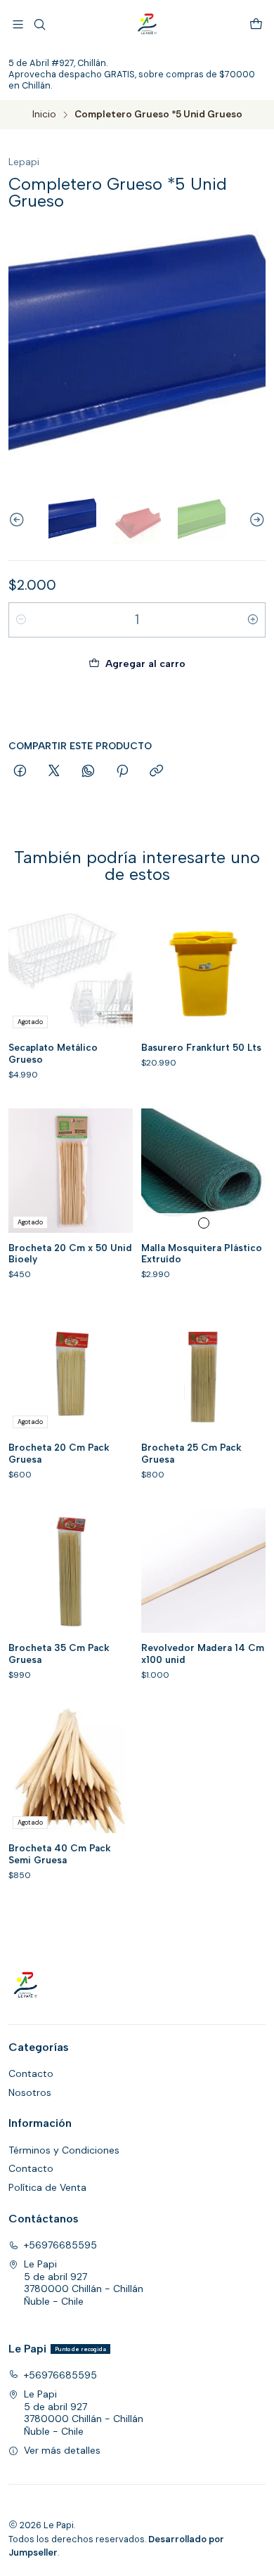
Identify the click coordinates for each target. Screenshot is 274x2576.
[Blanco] (204, 1223)
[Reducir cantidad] (21, 620)
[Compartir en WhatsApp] (88, 772)
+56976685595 (60, 2245)
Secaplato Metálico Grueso (53, 1053)
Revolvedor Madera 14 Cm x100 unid (203, 1653)
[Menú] (18, 24)
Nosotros (30, 2092)
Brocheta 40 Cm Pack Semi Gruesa (60, 1854)
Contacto (31, 2073)
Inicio (44, 115)
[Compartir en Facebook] (20, 772)
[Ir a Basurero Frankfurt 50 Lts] (203, 970)
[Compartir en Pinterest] (122, 772)
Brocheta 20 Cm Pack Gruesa (59, 1453)
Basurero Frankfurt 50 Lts (201, 1047)
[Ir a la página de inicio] (148, 25)
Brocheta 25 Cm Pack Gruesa (191, 1453)
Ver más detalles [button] (62, 2450)
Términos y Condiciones (64, 2150)
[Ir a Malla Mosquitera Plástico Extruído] (203, 1171)
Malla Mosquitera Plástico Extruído (202, 1254)
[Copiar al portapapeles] (156, 772)
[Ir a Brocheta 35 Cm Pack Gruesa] (71, 1571)
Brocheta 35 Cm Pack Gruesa (59, 1653)
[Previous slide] (19, 520)
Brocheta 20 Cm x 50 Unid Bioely (70, 1254)
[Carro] (256, 24)
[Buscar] (39, 24)
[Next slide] (255, 520)
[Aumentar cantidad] (253, 620)
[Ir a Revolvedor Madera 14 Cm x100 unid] (203, 1571)
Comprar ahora (137, 707)
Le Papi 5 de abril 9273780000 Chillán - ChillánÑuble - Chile (84, 2283)
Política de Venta (47, 2187)
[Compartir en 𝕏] (54, 772)
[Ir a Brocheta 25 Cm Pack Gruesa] (203, 1370)
